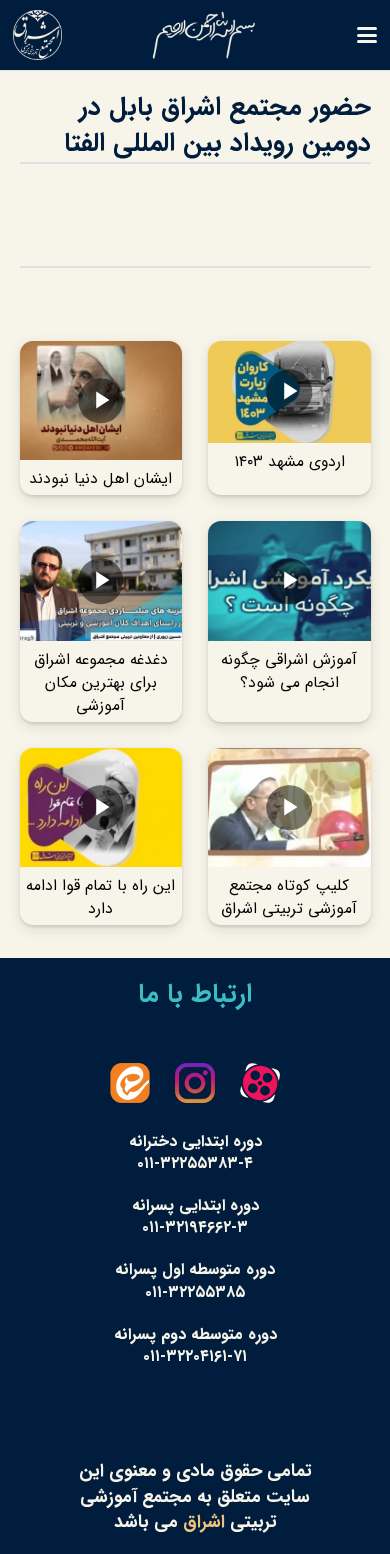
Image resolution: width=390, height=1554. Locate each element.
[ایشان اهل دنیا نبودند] (101, 418)
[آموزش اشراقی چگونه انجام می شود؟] (289, 621)
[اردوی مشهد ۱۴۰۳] (289, 418)
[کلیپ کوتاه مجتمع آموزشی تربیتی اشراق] (289, 836)
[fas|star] (260, 1083)
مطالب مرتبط (195, 307)
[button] (367, 35)
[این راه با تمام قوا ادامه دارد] (101, 836)
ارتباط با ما (195, 994)
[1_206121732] (37, 35)
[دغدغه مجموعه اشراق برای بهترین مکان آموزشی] (101, 621)
